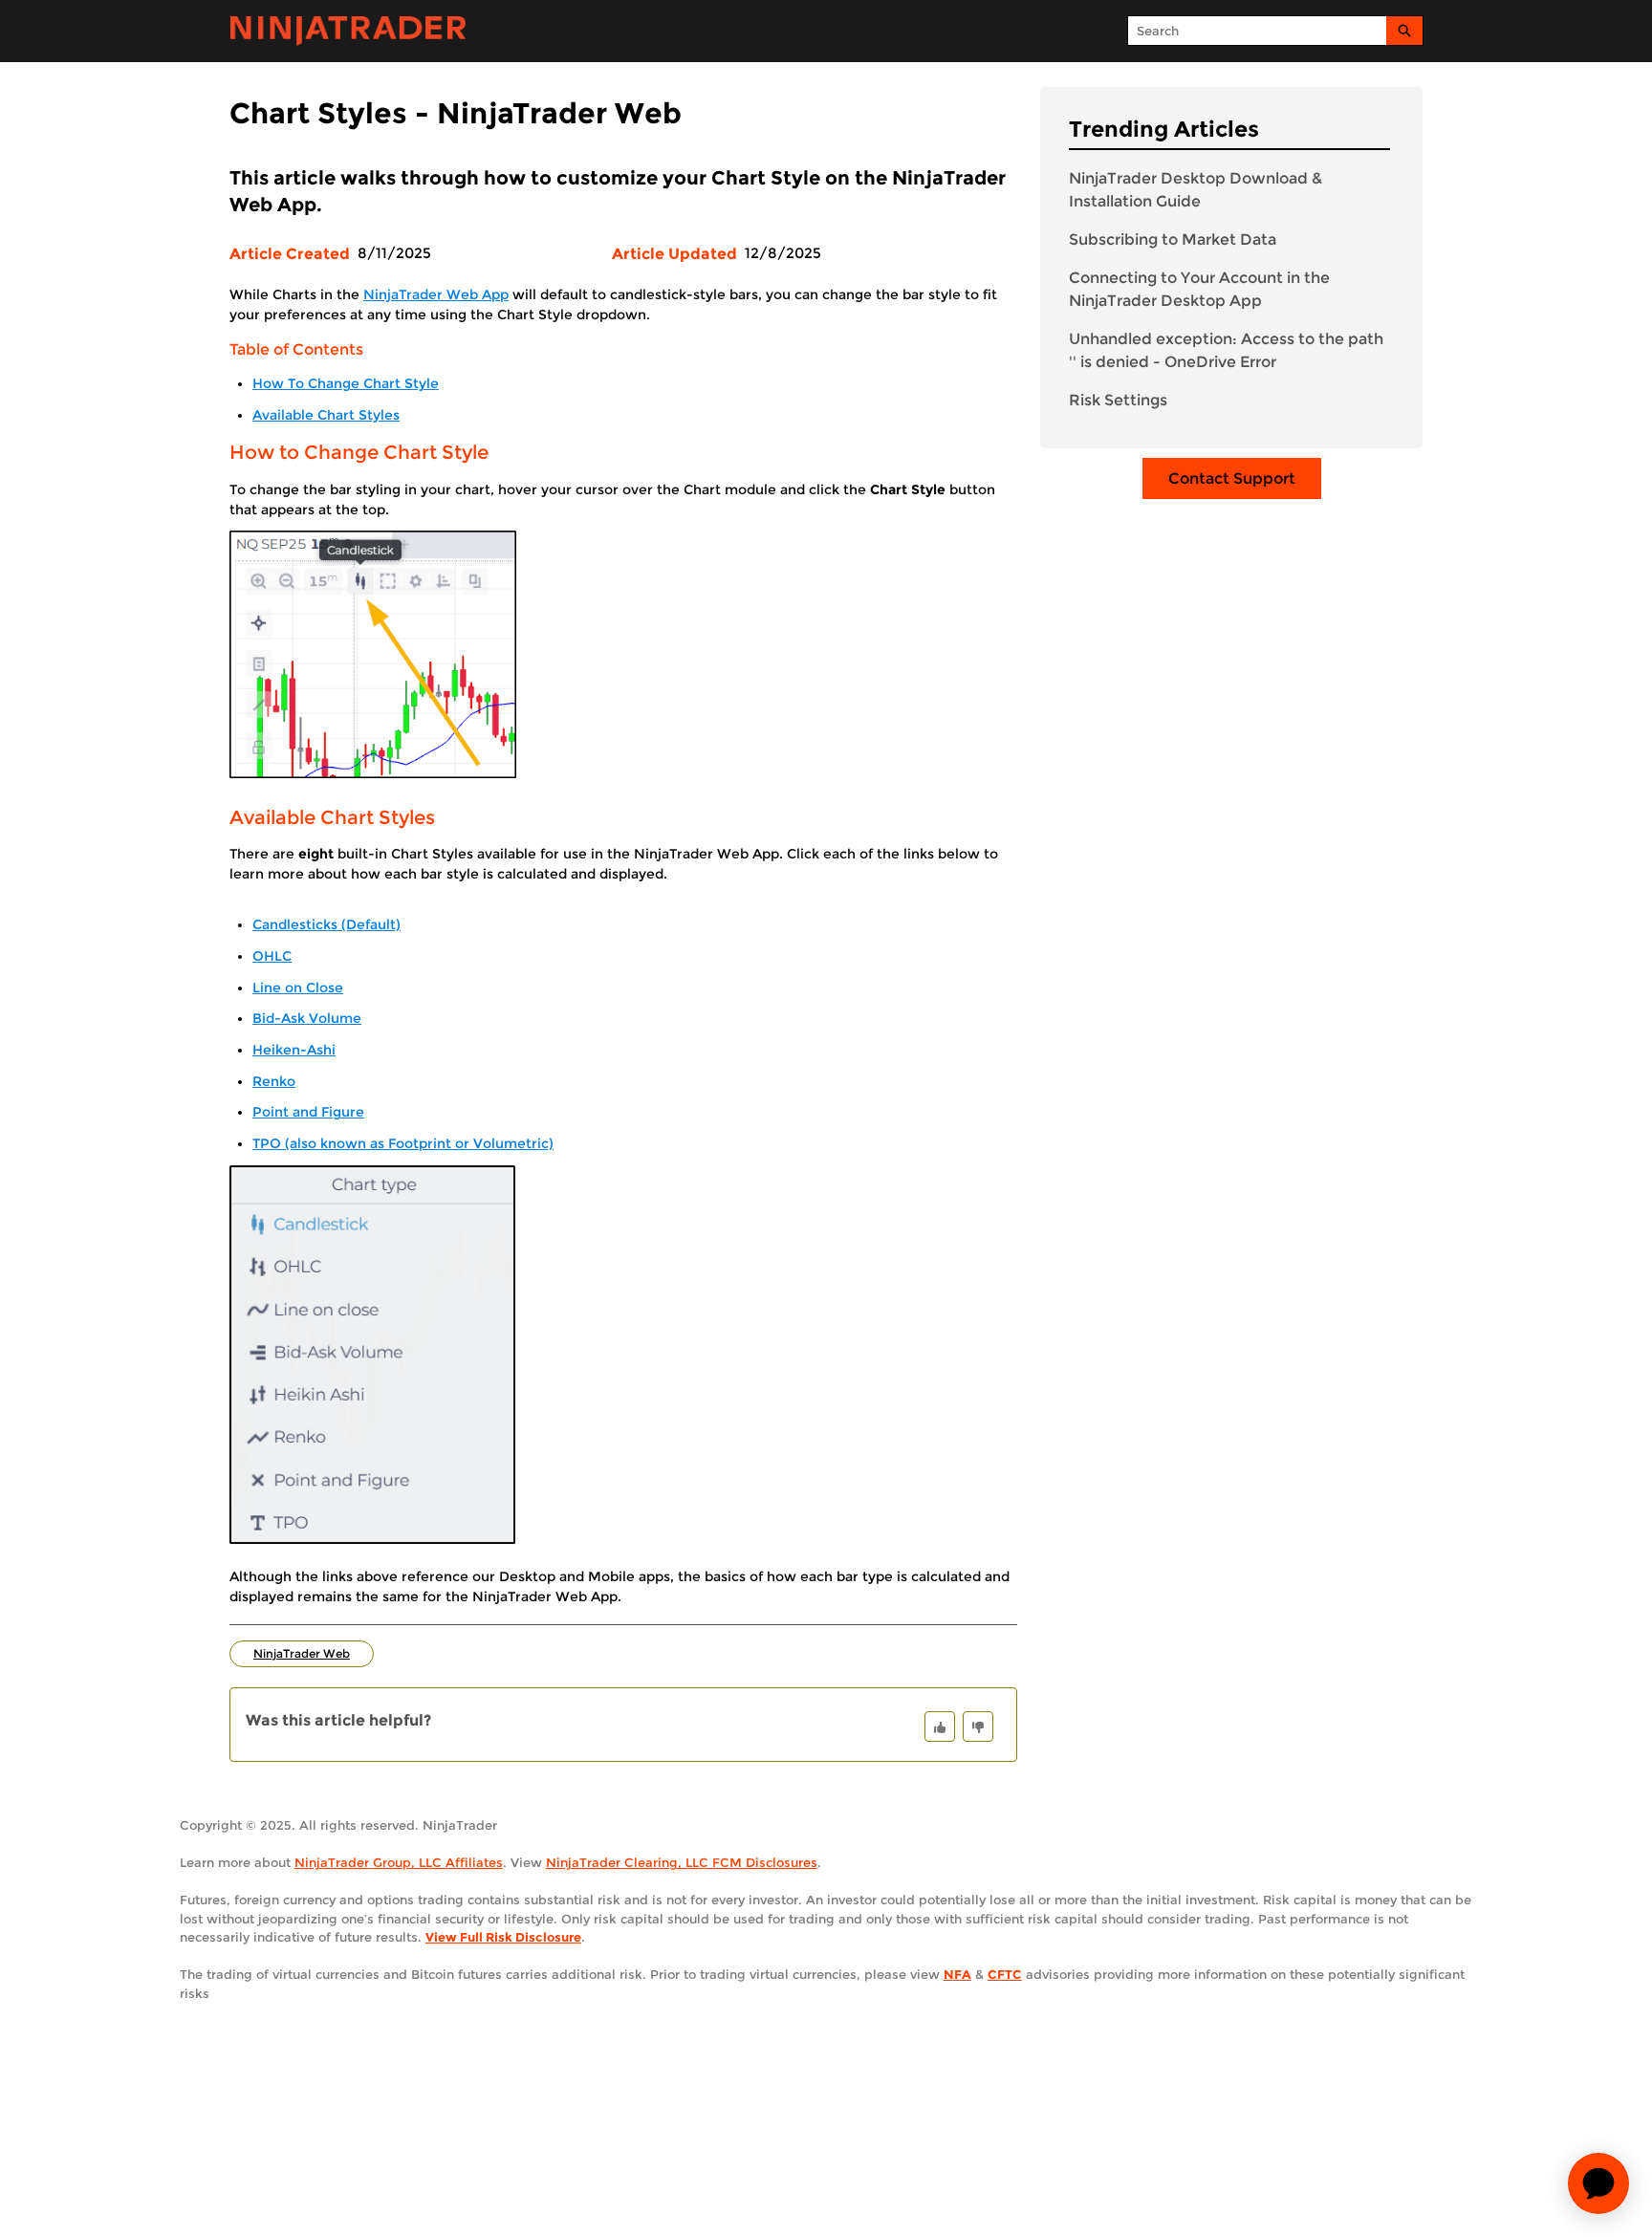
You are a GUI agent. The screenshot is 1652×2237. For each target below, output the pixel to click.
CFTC (1005, 1974)
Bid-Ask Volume (307, 1018)
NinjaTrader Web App (436, 294)
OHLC (272, 956)
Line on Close (298, 988)
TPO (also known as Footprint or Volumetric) (403, 1143)
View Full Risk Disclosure (503, 1937)
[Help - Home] (348, 31)
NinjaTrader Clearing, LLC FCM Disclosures (682, 1862)
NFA (957, 1974)
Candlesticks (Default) (326, 924)
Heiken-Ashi (294, 1050)
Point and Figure (308, 1112)
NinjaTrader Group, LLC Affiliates (399, 1862)
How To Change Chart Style (346, 383)
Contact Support (1232, 478)
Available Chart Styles (326, 415)
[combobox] (1257, 31)
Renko (274, 1081)
